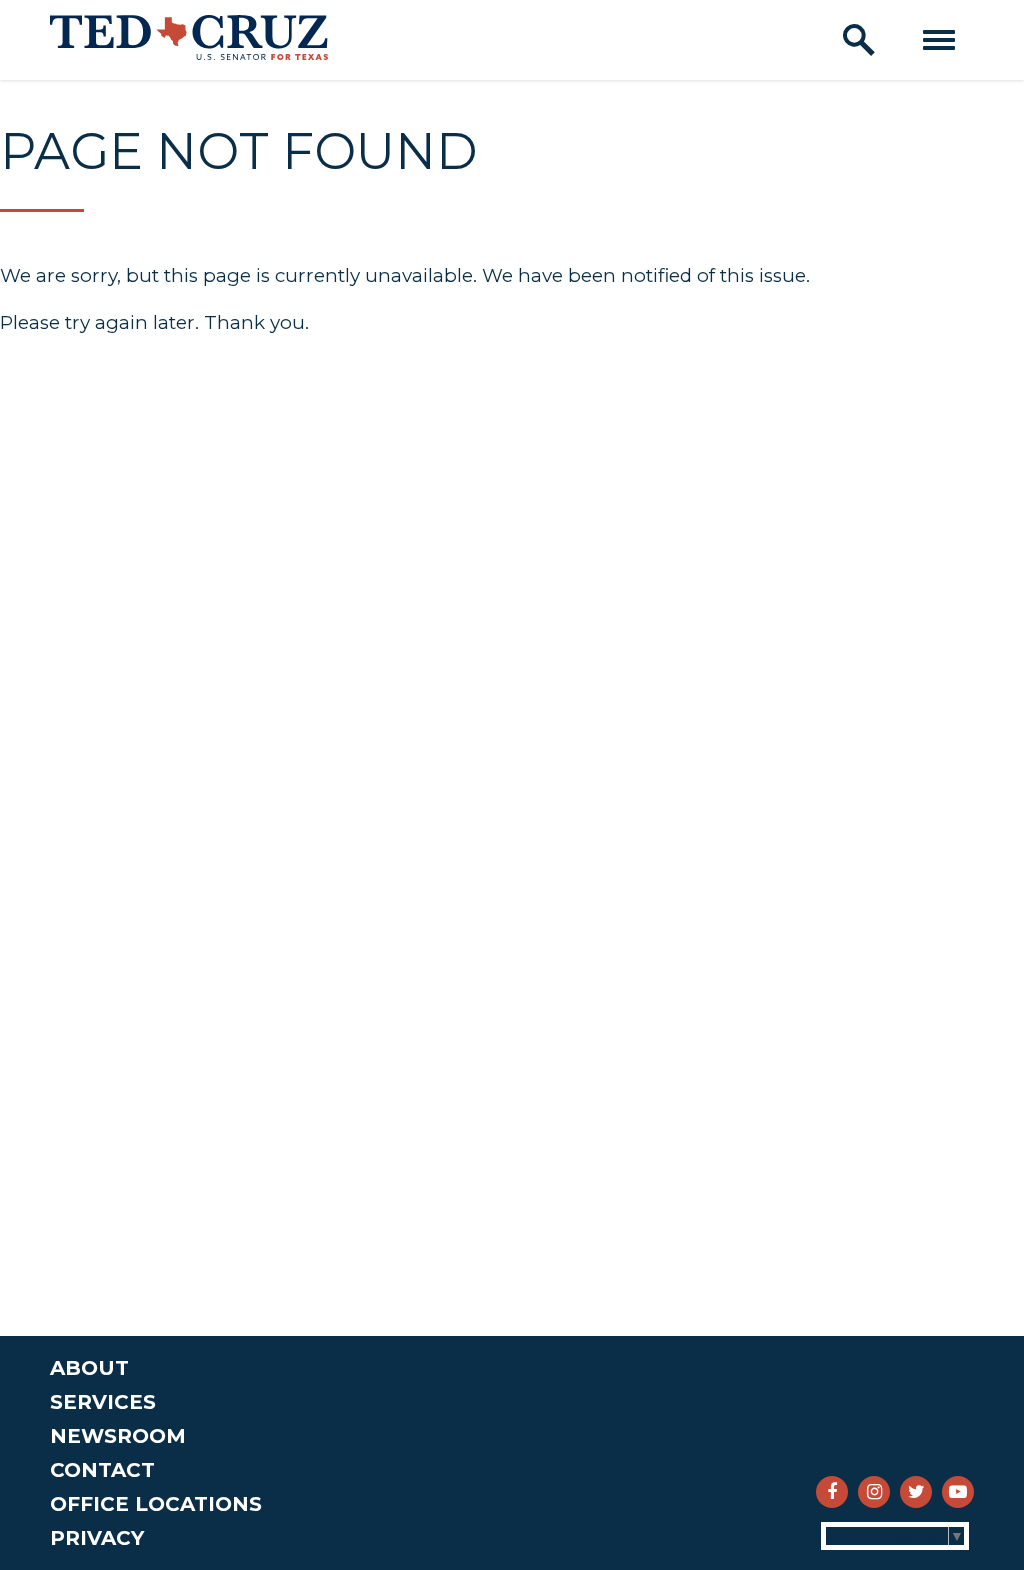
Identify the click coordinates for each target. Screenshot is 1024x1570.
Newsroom (118, 1436)
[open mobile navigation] (939, 40)
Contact (102, 1470)
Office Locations (156, 1504)
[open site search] (859, 40)
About (89, 1368)
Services (103, 1402)
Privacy (97, 1538)
